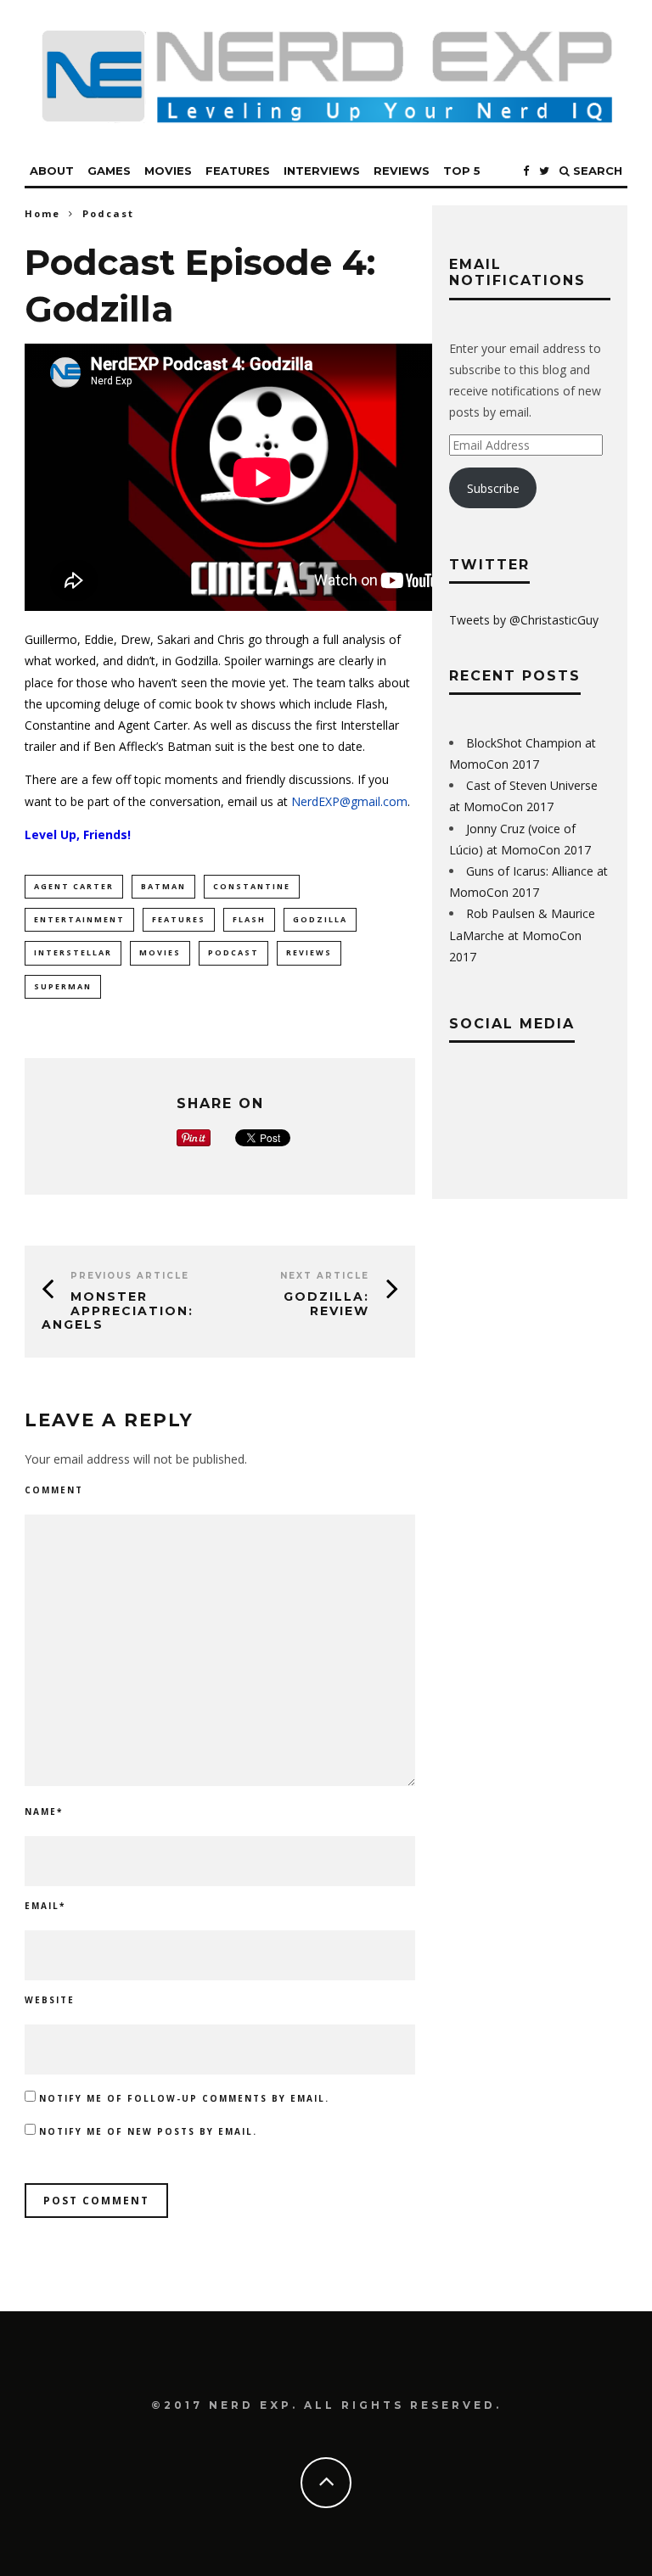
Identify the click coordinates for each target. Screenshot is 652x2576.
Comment (54, 1490)
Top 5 (462, 171)
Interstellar (73, 952)
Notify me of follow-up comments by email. (184, 2098)
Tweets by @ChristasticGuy (524, 620)
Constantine (252, 886)
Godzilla (320, 919)
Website (50, 2000)
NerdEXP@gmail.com (349, 801)
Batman (163, 886)
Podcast (233, 952)
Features (238, 171)
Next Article (325, 1276)
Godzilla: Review (326, 1304)
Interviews (322, 171)
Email (45, 1906)
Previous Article (130, 1276)
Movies (168, 171)
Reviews (402, 171)
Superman (63, 986)
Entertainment (79, 919)
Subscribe (493, 488)
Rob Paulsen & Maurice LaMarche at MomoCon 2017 (522, 935)
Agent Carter (74, 886)
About (52, 171)
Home (42, 213)
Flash (249, 919)
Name (44, 1812)
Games (109, 171)
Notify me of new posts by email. (148, 2131)
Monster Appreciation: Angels (118, 1311)
